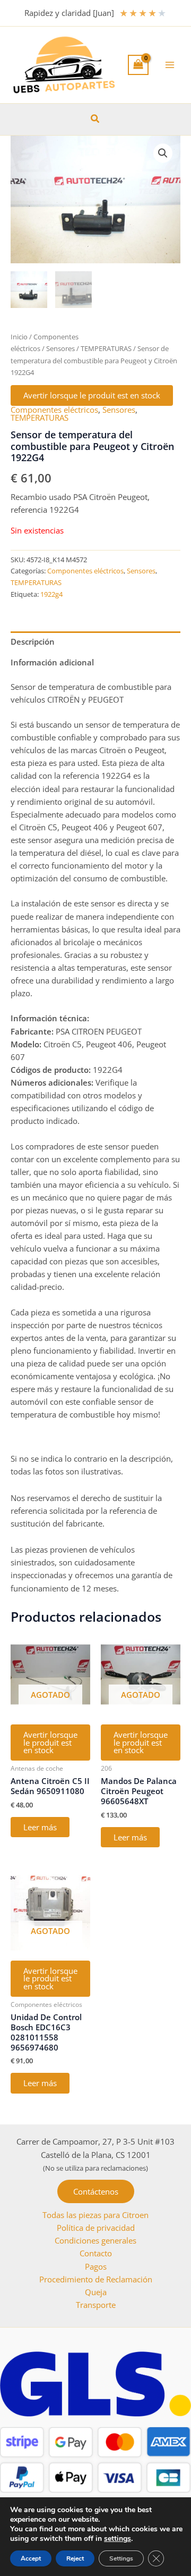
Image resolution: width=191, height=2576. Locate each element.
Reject (75, 2558)
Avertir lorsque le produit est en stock (92, 395)
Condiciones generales (95, 2240)
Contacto (96, 2253)
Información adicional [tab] (52, 662)
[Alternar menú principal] (170, 65)
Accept (31, 2558)
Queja (96, 2292)
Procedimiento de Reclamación (96, 2279)
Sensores (60, 348)
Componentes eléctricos (54, 410)
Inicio (19, 337)
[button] (95, 119)
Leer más (40, 1827)
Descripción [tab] (33, 641)
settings (118, 2539)
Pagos (96, 2266)
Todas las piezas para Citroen (95, 2215)
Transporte (96, 2305)
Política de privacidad (96, 2228)
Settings (121, 2558)
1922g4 (51, 594)
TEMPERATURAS (106, 348)
